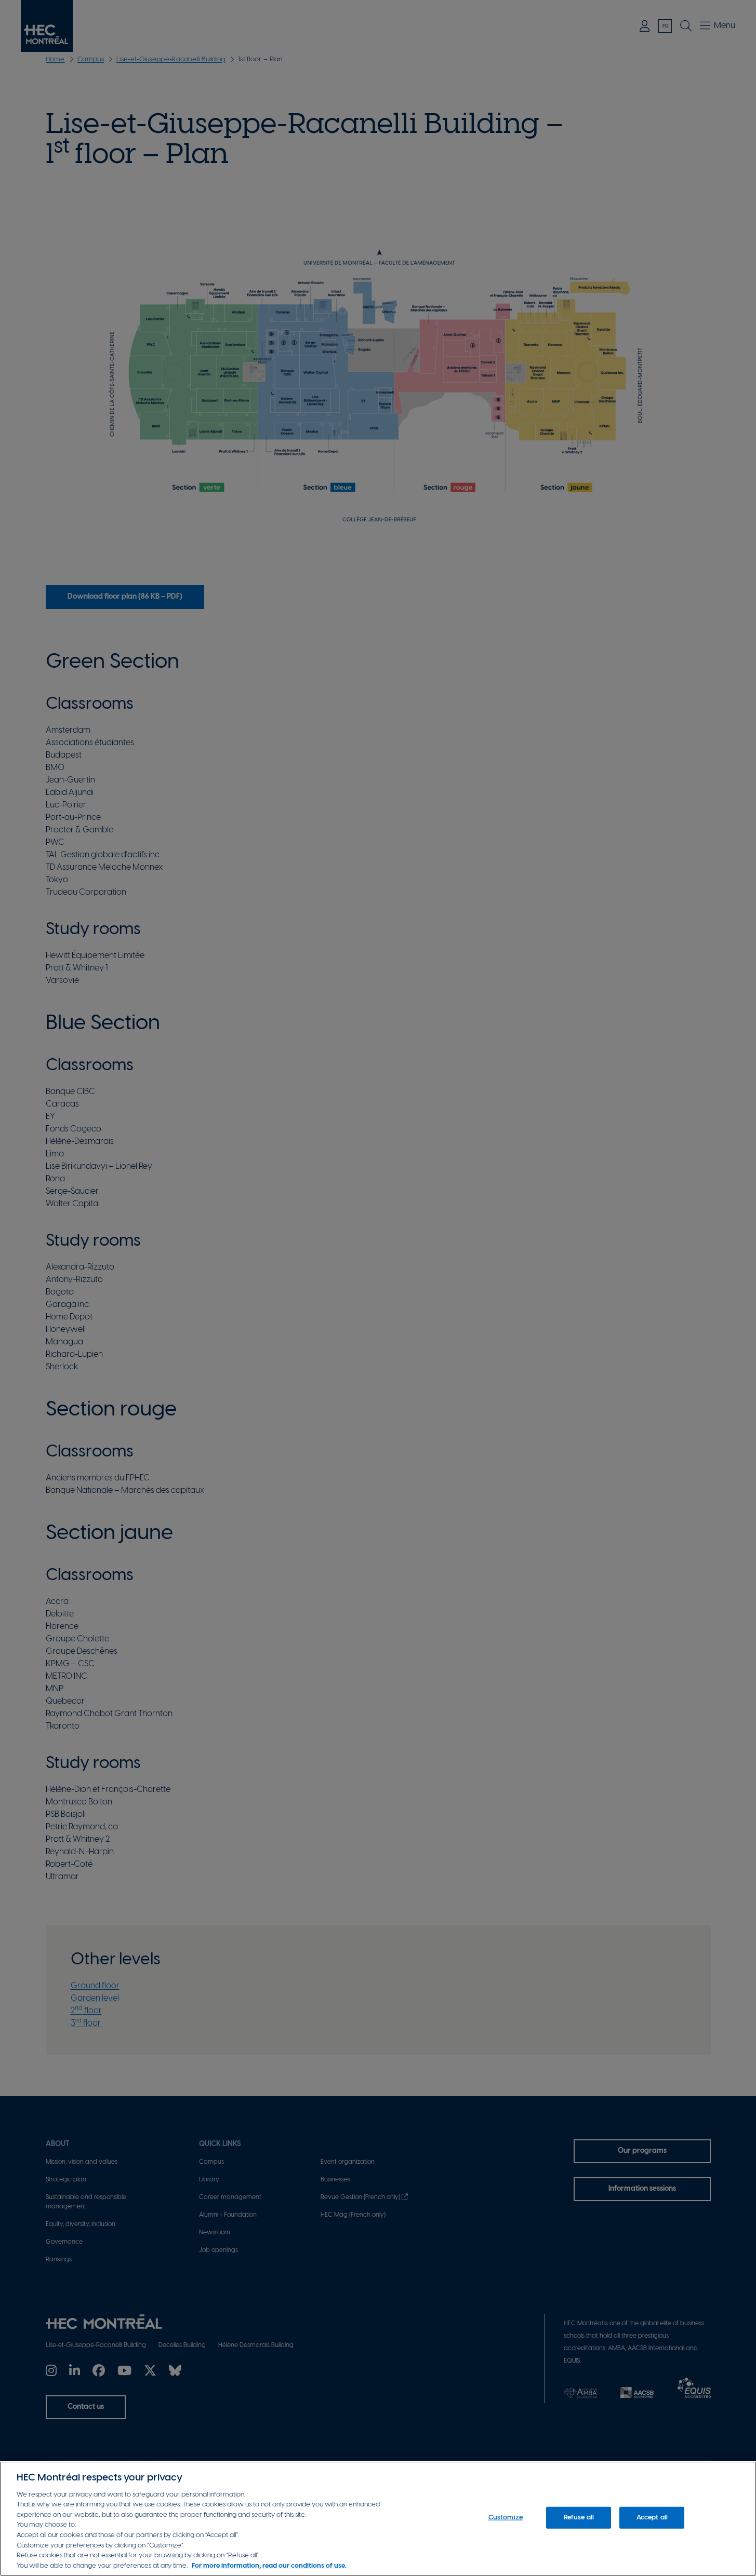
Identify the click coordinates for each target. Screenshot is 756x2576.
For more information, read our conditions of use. (269, 2565)
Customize (506, 2518)
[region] (378, 2519)
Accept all (652, 2518)
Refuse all (579, 2518)
